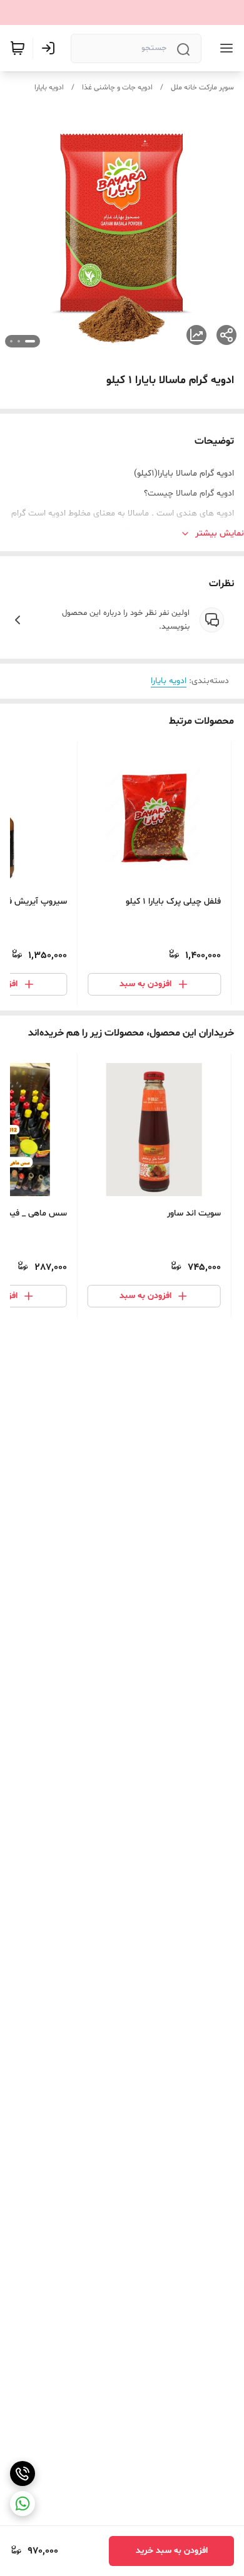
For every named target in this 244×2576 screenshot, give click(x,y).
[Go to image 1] (30, 341)
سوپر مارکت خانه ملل (202, 87)
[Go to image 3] (11, 341)
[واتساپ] (23, 2504)
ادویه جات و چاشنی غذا (117, 87)
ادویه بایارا (49, 87)
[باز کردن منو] (224, 48)
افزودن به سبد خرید (172, 2551)
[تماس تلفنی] (23, 2474)
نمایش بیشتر (220, 533)
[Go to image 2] (19, 341)
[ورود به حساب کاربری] (51, 48)
